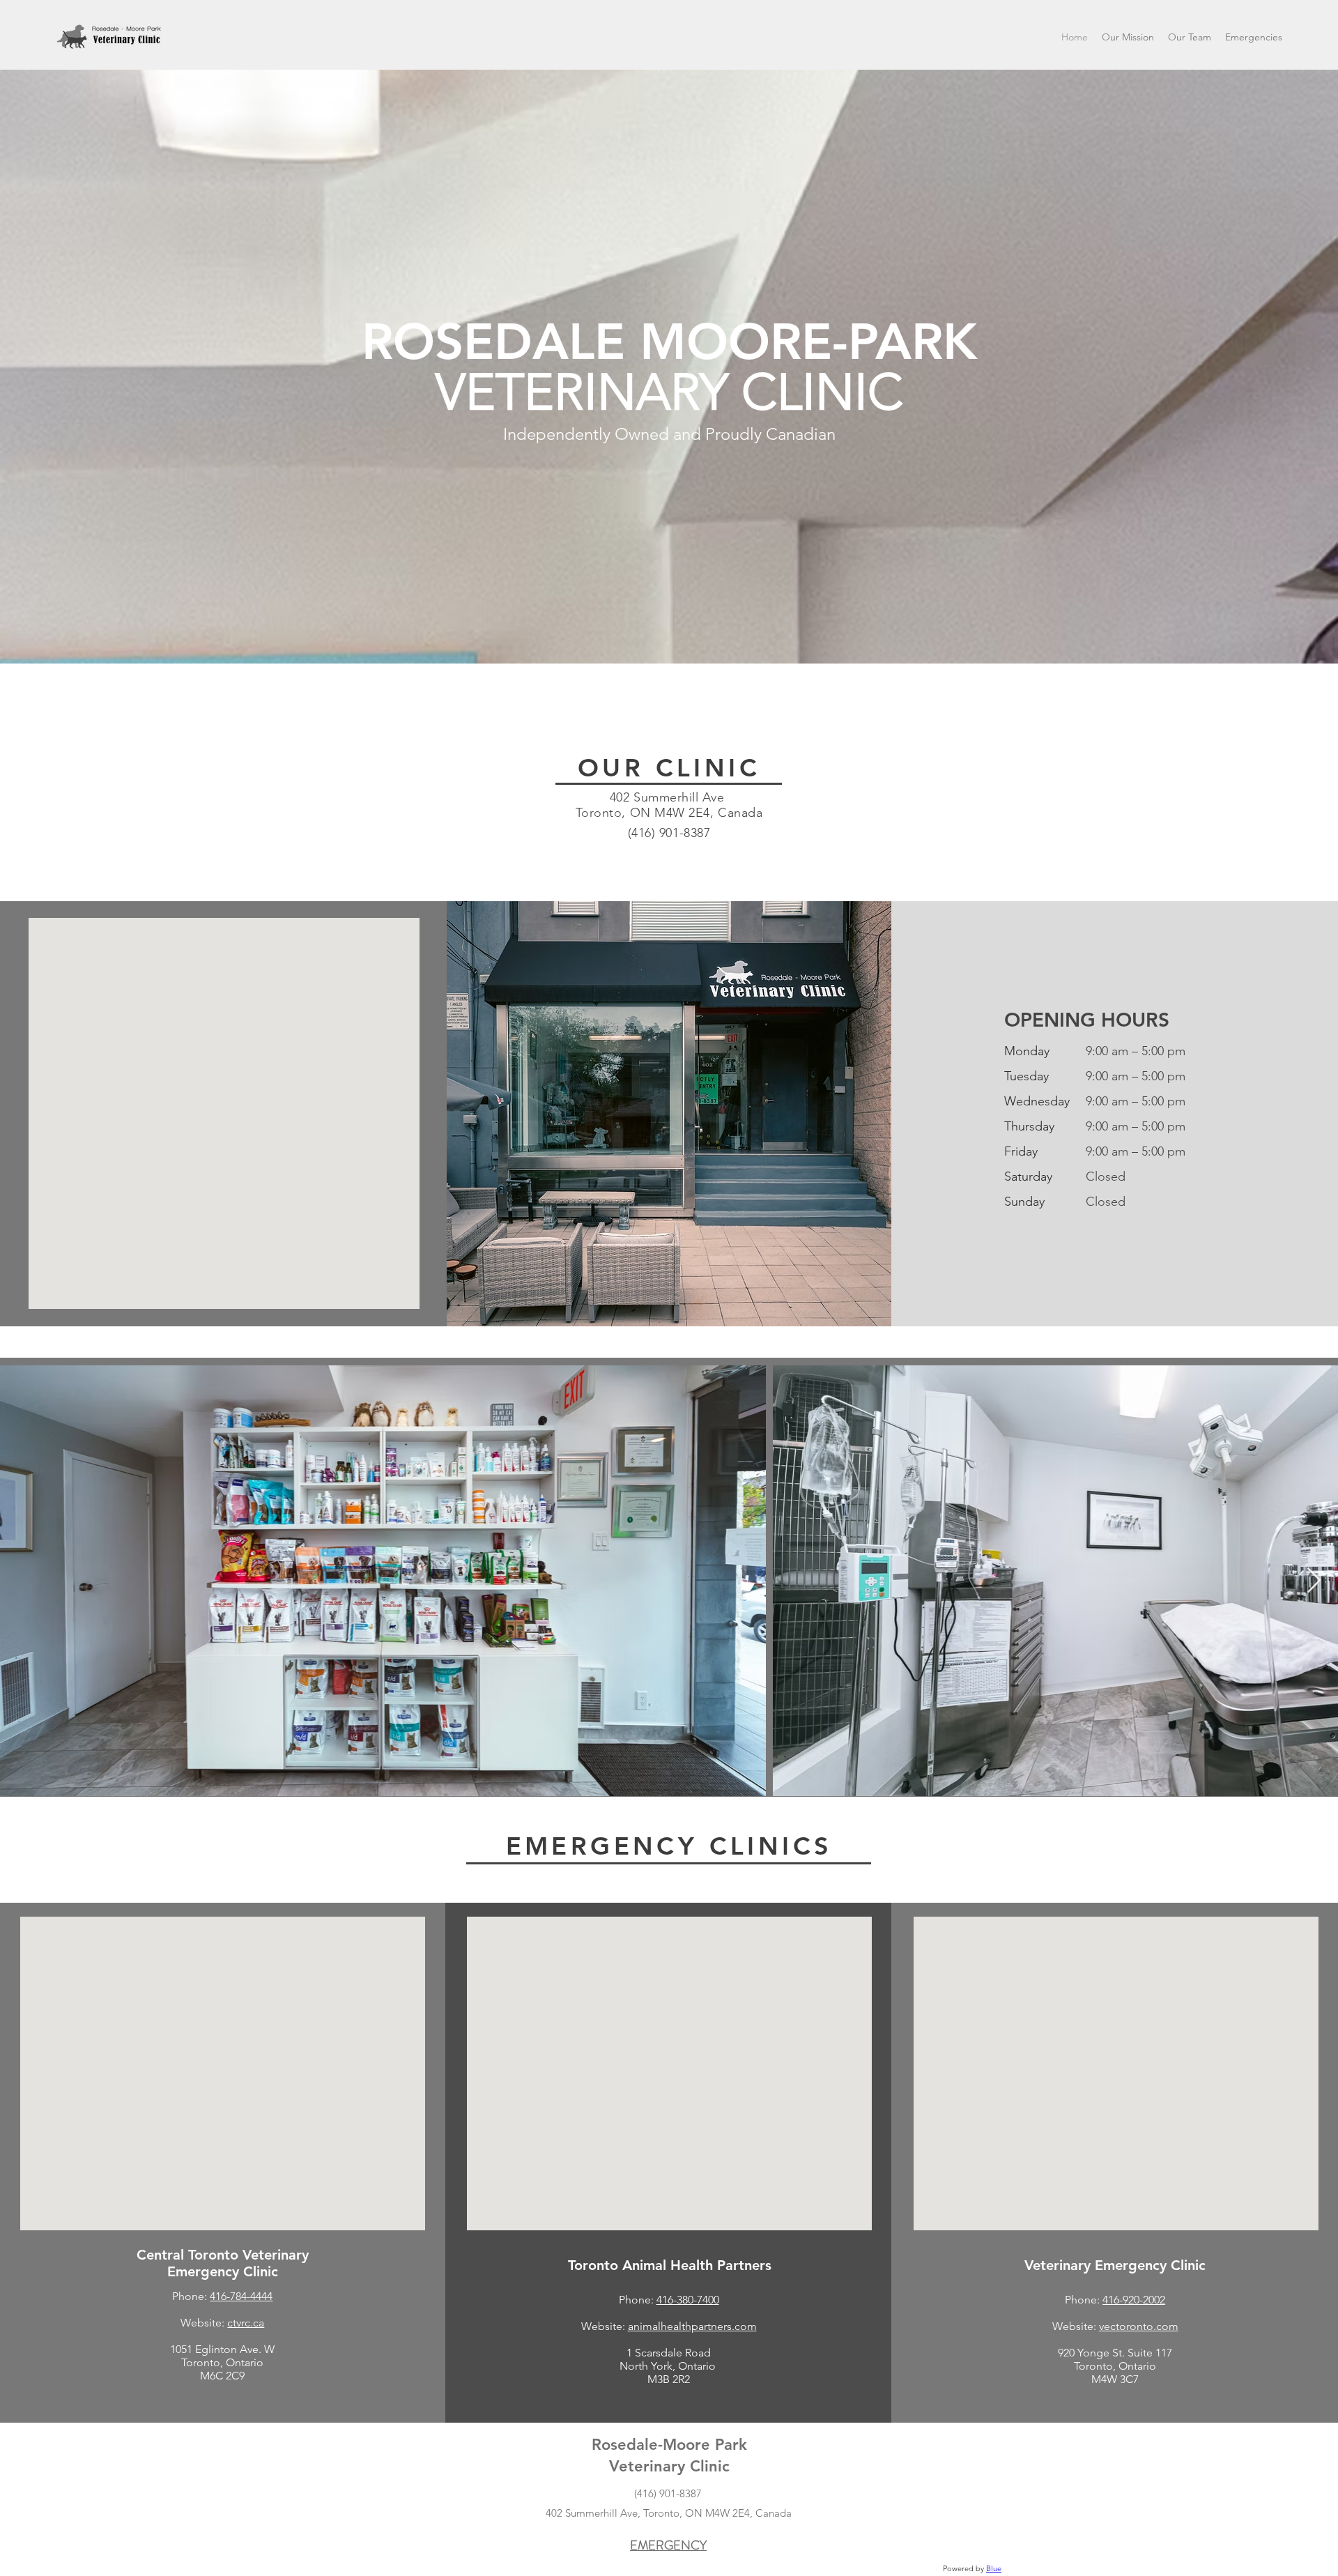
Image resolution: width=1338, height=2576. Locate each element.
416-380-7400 (688, 2300)
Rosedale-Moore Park (669, 2445)
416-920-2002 (1134, 2300)
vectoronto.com (1139, 2326)
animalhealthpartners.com (692, 2326)
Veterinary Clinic (669, 2466)
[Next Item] (1314, 1581)
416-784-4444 (241, 2296)
